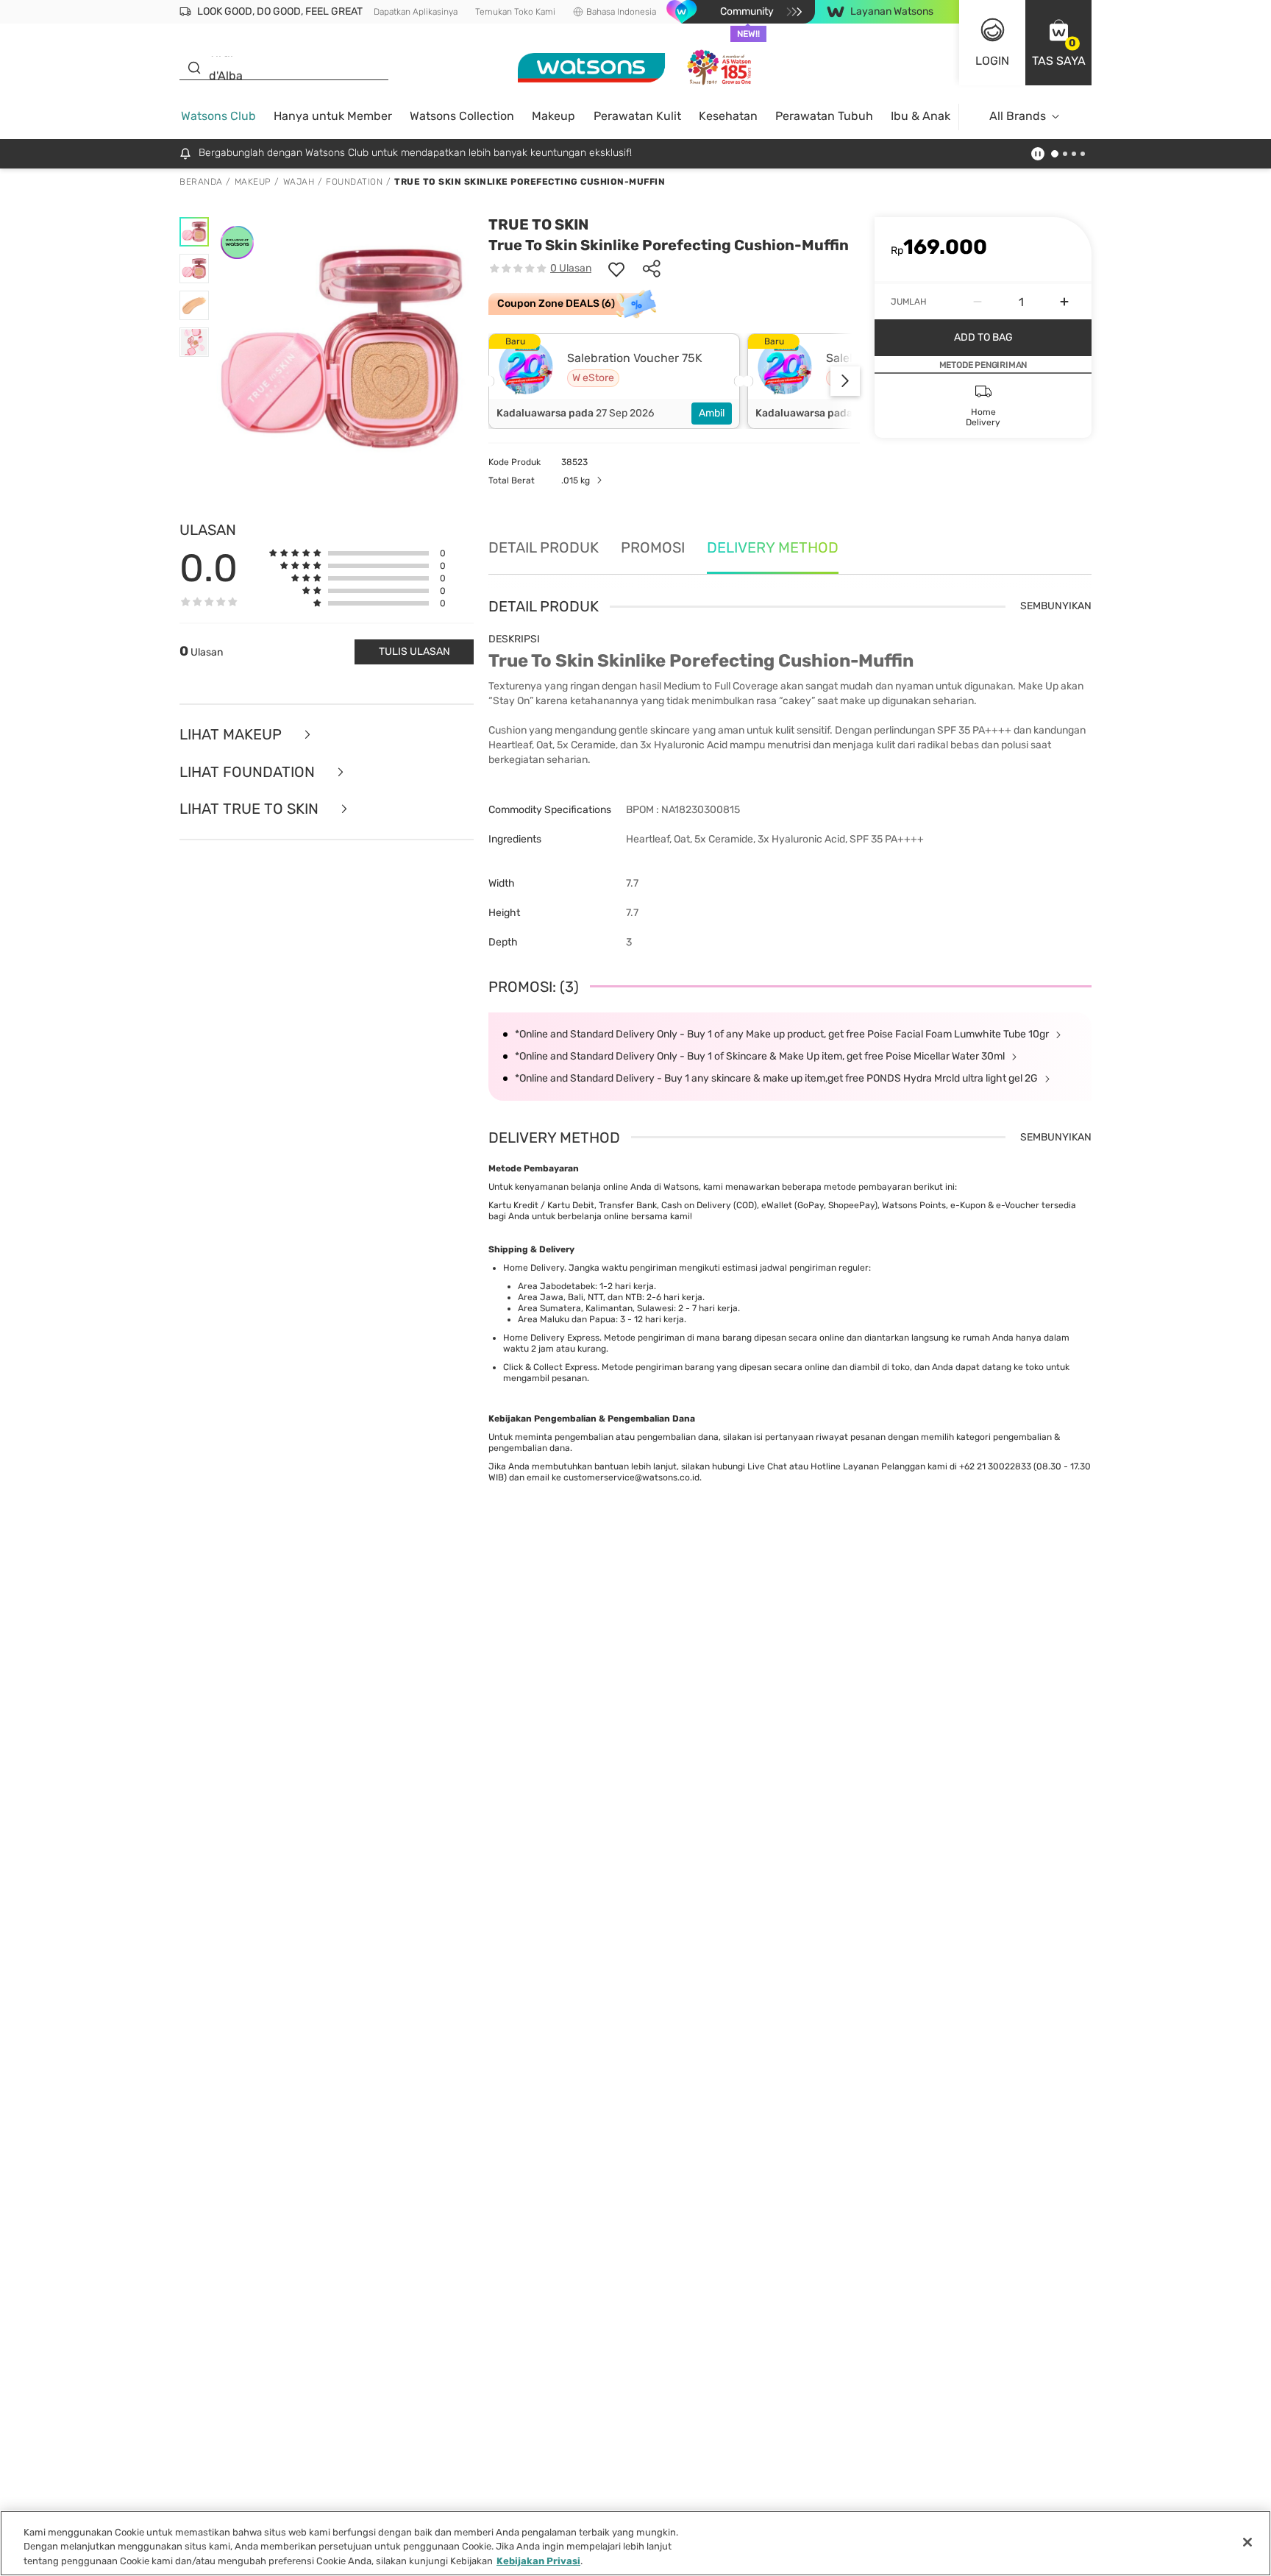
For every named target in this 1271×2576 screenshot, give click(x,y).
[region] (635, 2543)
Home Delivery (534, 1268)
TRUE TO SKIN (538, 224)
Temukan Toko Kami (515, 12)
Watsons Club (218, 116)
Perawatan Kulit (637, 116)
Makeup (553, 116)
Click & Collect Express (550, 1367)
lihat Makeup (232, 735)
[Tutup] (1247, 2542)
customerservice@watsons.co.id (631, 1477)
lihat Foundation (249, 772)
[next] (845, 381)
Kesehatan (728, 116)
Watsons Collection (462, 116)
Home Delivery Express (551, 1338)
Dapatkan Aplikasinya (416, 12)
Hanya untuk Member (333, 116)
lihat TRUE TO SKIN (251, 809)
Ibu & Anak (921, 116)
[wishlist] (616, 269)
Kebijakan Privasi (538, 2561)
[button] (1058, 43)
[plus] (1064, 302)
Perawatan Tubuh (824, 116)
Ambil (712, 413)
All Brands (1018, 116)
